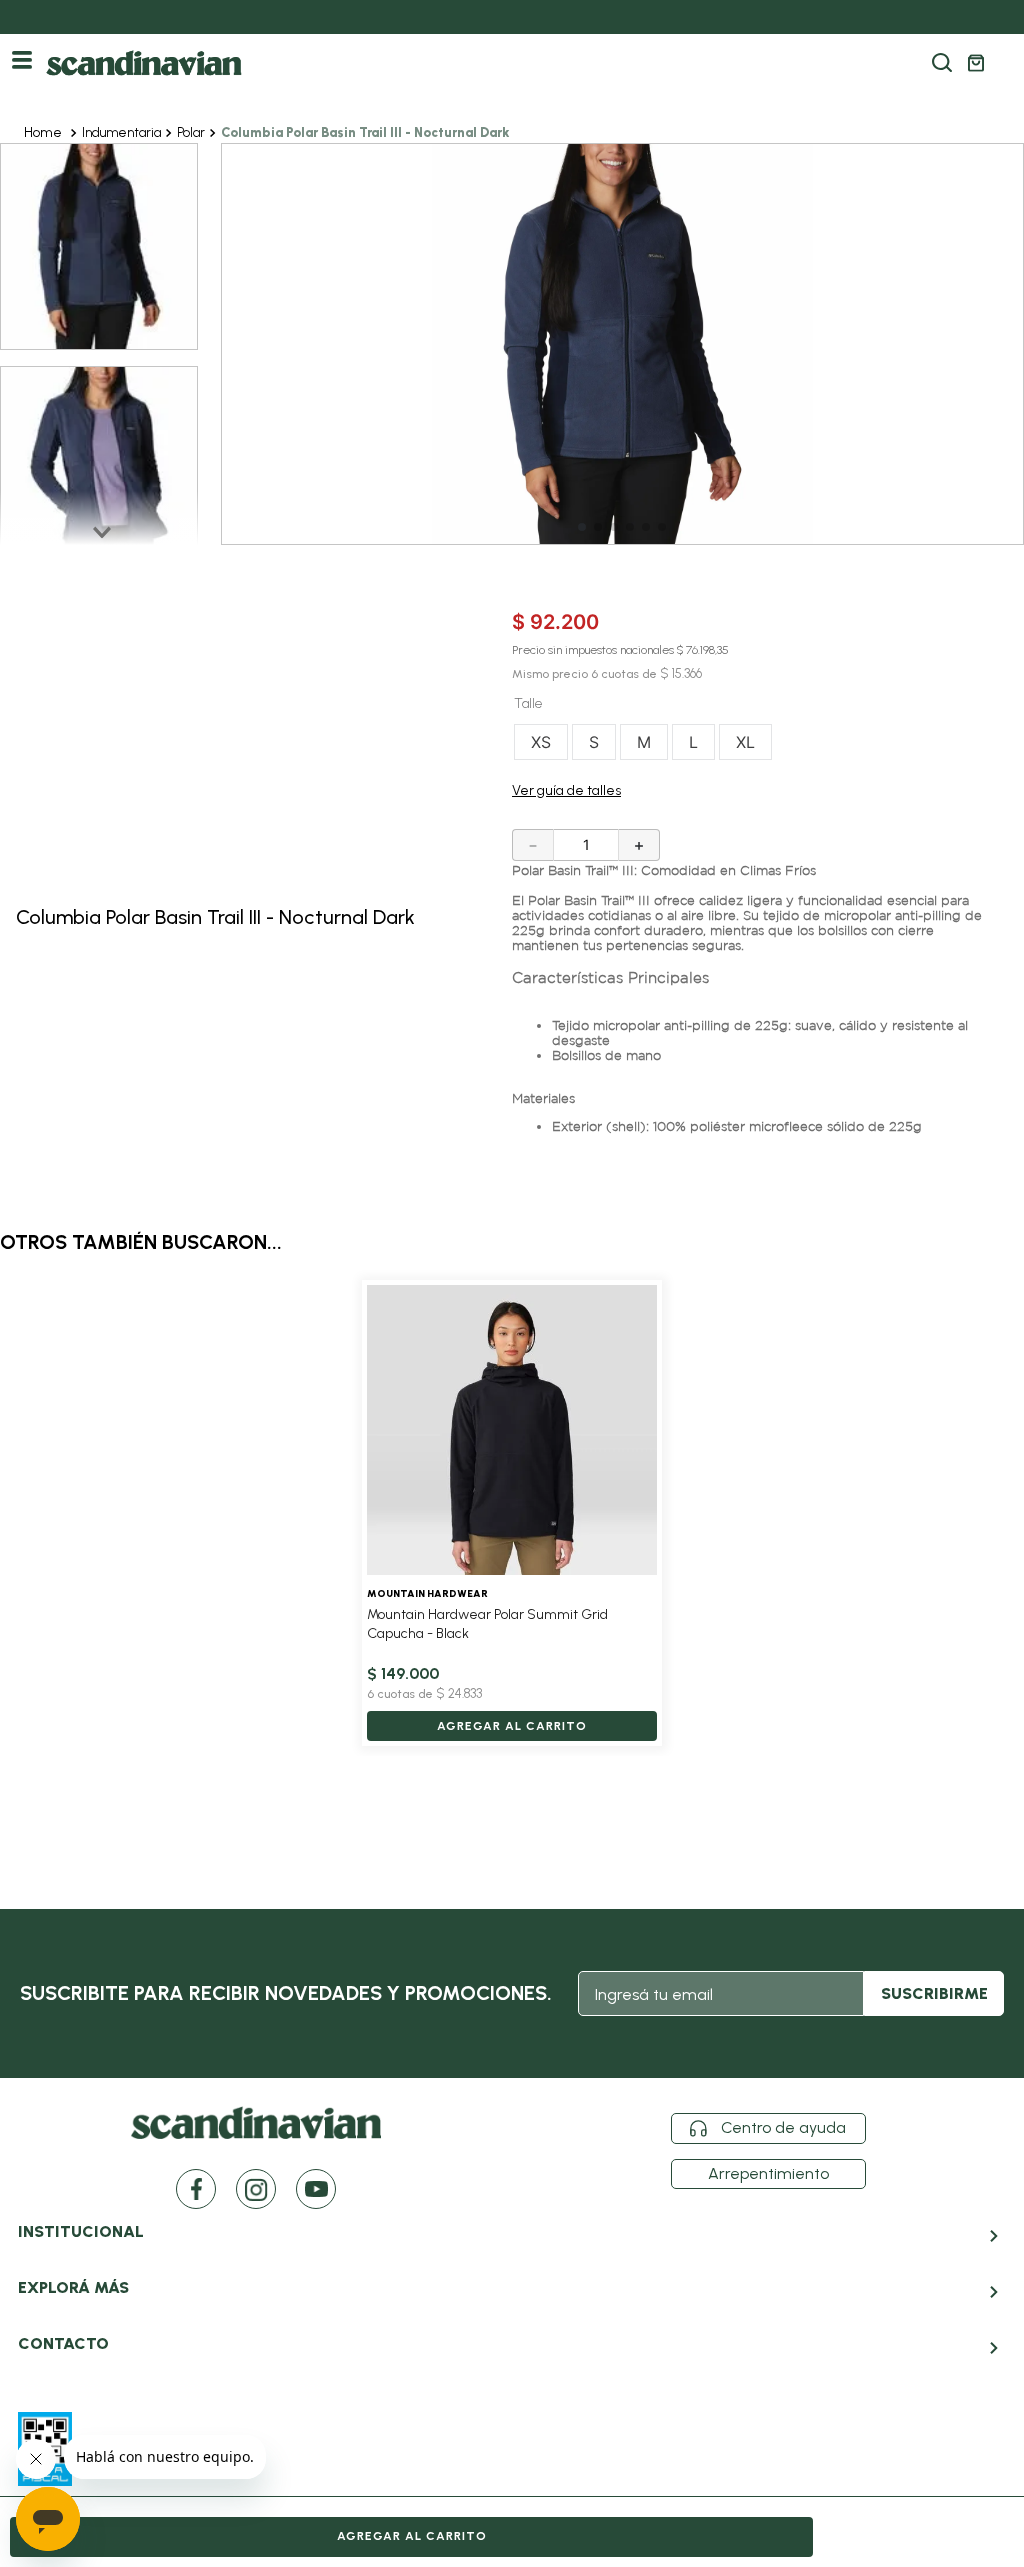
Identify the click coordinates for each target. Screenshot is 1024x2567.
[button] (942, 63)
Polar (191, 132)
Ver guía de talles (566, 790)
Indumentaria (121, 132)
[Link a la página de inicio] (45, 133)
